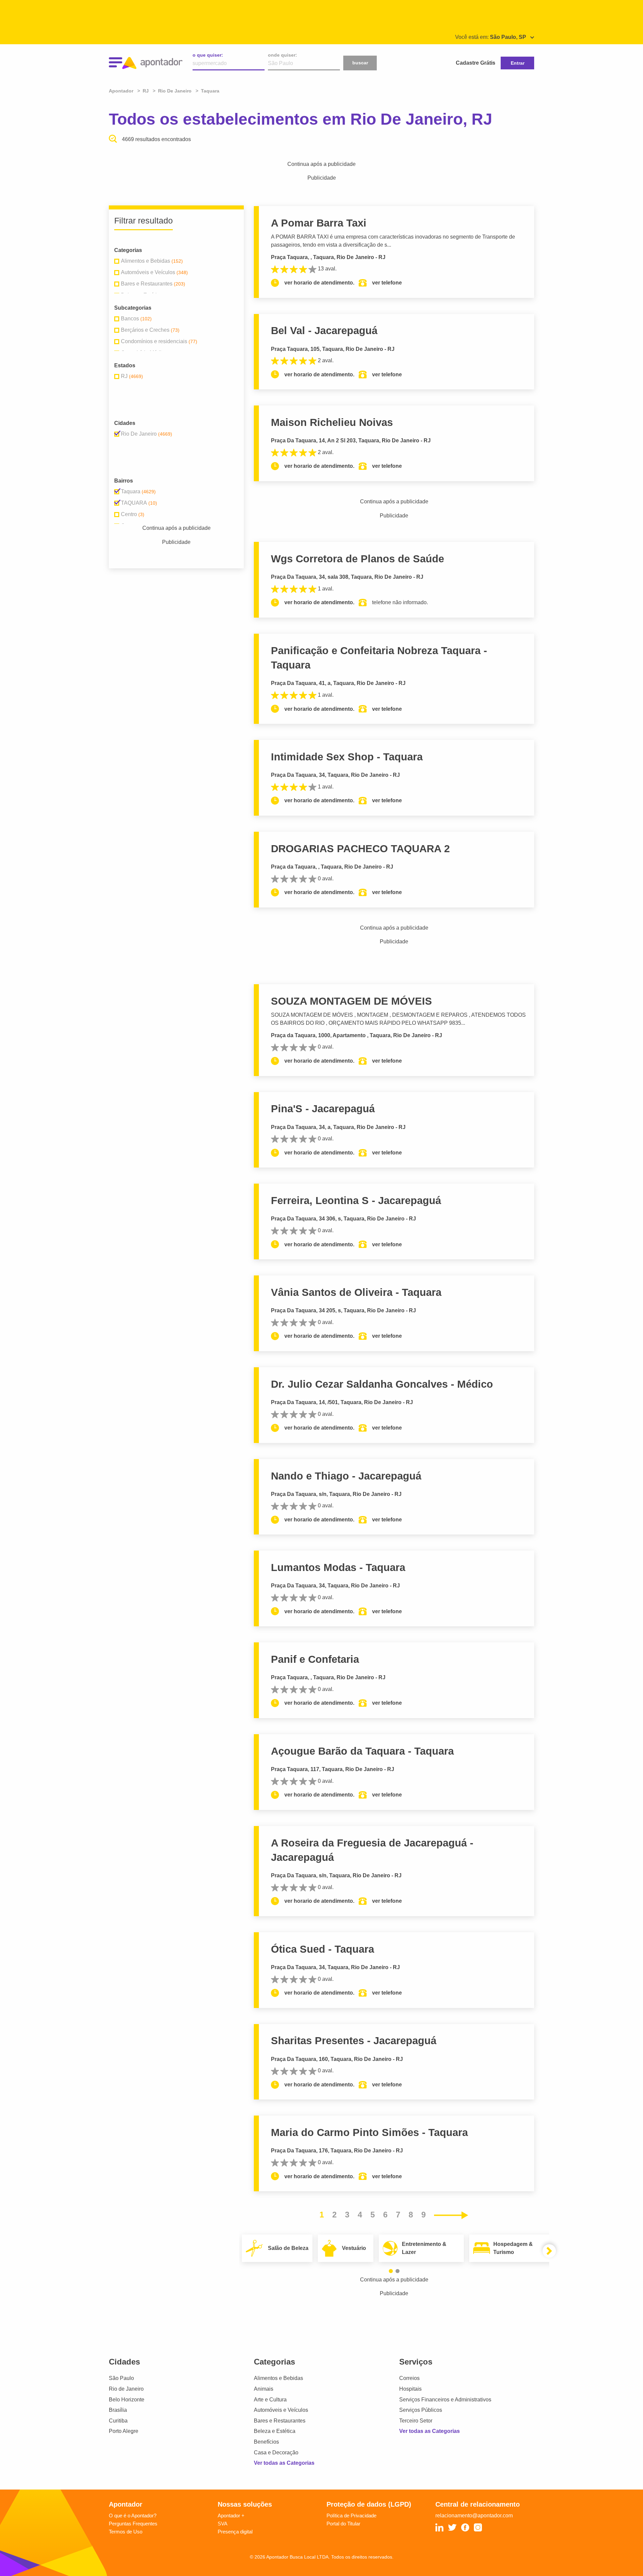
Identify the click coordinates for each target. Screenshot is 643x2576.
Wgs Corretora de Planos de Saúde (358, 559)
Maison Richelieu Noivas (332, 422)
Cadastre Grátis (476, 63)
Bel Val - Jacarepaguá (324, 331)
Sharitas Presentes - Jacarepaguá (354, 2041)
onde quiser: (282, 55)
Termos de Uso (126, 2532)
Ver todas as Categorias (284, 2463)
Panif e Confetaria (315, 1659)
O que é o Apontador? (133, 2516)
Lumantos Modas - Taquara (338, 1567)
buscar (360, 63)
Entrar (518, 63)
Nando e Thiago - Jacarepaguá (346, 1476)
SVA (223, 2524)
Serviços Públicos (421, 2410)
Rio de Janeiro (126, 2389)
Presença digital (235, 2532)
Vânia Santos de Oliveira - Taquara (356, 1292)
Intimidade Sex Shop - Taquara (347, 757)
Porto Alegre (124, 2431)
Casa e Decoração (276, 2453)
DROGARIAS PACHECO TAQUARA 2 (360, 849)
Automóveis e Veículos (281, 2410)
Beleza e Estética (275, 2431)
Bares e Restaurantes (280, 2421)
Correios (409, 2378)
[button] (391, 2271)
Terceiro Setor (416, 2421)
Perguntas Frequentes (133, 2524)
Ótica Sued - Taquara (323, 1949)
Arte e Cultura (270, 2400)
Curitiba (118, 2421)
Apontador (122, 91)
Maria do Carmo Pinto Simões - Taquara (369, 2132)
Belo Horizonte (127, 2400)
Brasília (118, 2410)
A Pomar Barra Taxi (319, 223)
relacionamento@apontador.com (474, 2516)
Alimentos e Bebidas (278, 2378)
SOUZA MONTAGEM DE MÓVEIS (351, 1001)
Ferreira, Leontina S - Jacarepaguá (356, 1201)
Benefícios (266, 2442)
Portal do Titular (343, 2524)
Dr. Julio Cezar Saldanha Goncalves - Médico (382, 1384)
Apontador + (231, 2516)
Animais (264, 2389)
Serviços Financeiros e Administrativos (445, 2400)
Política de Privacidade (351, 2516)
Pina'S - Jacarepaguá (323, 1109)
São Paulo (121, 2378)
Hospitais (410, 2389)
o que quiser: (208, 55)
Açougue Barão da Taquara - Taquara (362, 1751)
